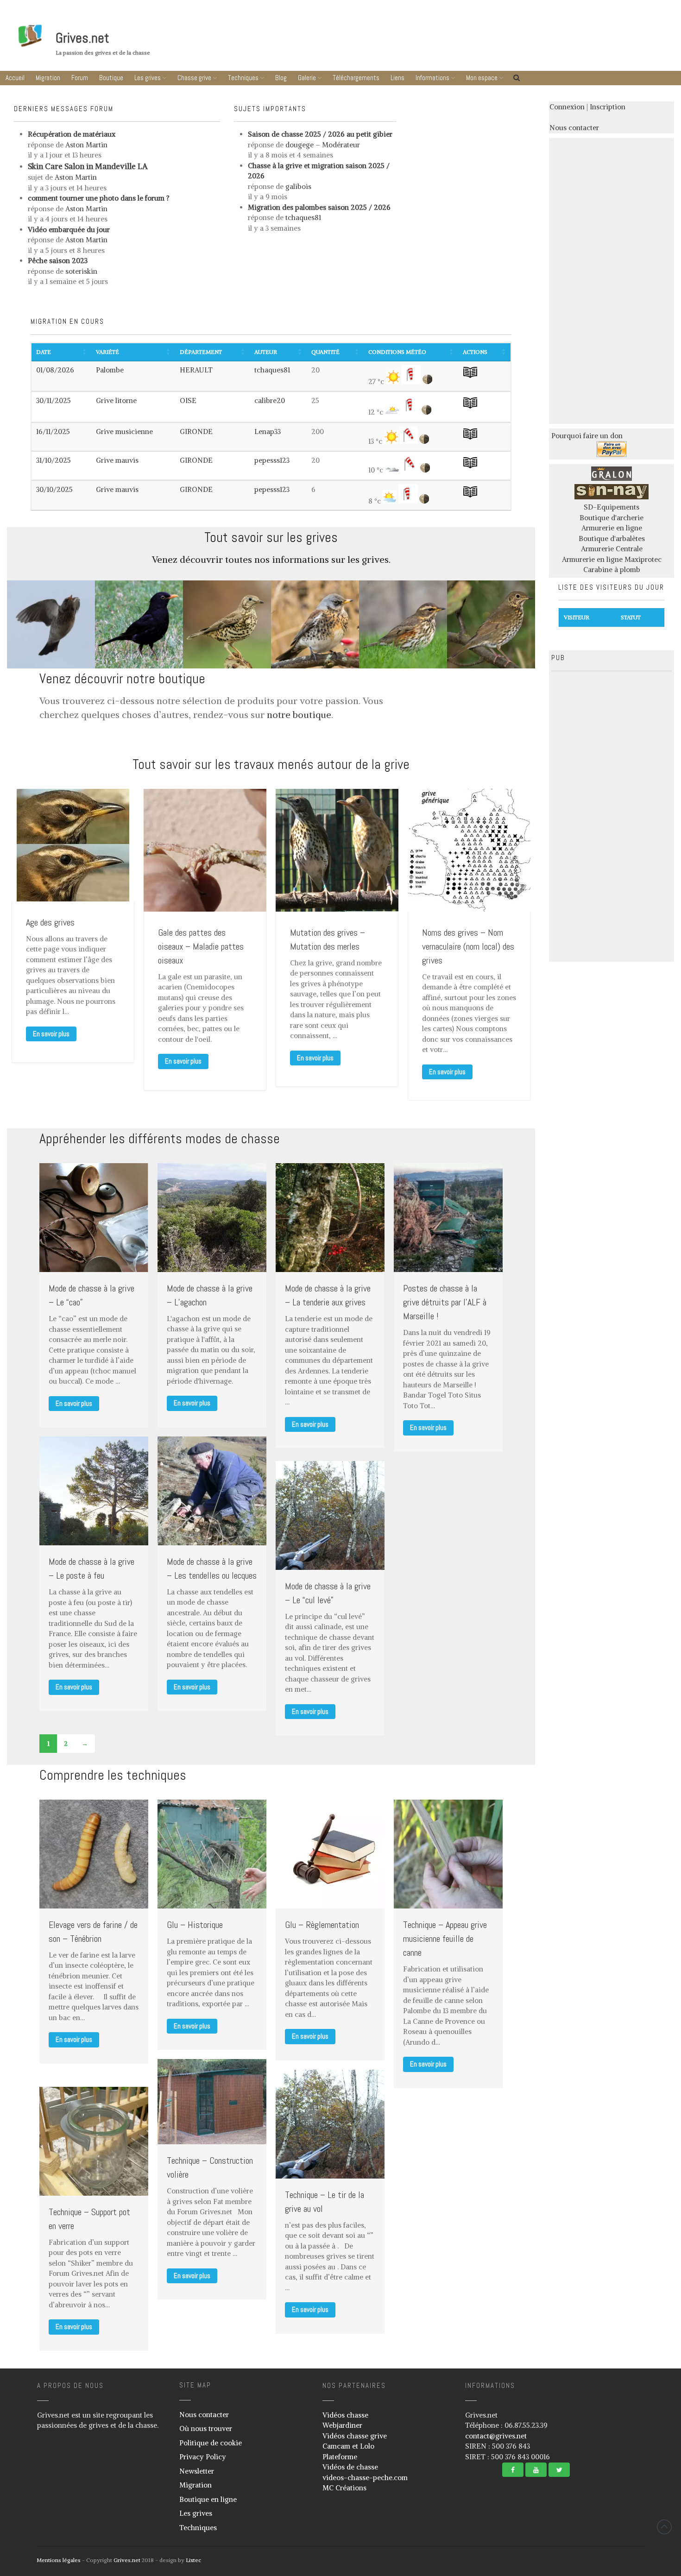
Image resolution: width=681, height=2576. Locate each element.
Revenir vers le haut (664, 2527)
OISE (188, 400)
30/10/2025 (54, 489)
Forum (80, 78)
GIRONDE (196, 431)
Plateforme (340, 2457)
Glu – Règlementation (322, 1925)
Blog (281, 78)
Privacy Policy (203, 2457)
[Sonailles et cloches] (612, 497)
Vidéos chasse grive (355, 2436)
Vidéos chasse (345, 2415)
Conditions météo (397, 352)
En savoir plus (51, 1034)
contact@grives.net (496, 2436)
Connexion (567, 107)
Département (201, 352)
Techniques (243, 78)
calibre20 (270, 400)
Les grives (148, 78)
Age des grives (50, 922)
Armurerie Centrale (612, 549)
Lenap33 (268, 431)
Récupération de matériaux (72, 134)
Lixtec (193, 2560)
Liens (397, 78)
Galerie (307, 78)
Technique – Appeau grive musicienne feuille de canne (445, 1939)
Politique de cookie (211, 2443)
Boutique (111, 78)
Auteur (266, 352)
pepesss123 (272, 460)
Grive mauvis (117, 460)
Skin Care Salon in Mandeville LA (88, 166)
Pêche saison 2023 (58, 261)
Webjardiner (342, 2425)
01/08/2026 (55, 370)
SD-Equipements (612, 507)
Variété (107, 352)
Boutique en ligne (208, 2499)
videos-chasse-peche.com (365, 2478)
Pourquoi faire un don (587, 436)
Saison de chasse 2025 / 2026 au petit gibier (320, 134)
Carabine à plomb (612, 570)
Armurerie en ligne (612, 528)
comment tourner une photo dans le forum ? (99, 198)
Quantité (325, 352)
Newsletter (197, 2471)
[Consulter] (470, 377)
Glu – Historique (195, 1925)
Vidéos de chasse (350, 2467)
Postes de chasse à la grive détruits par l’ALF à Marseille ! (445, 1302)
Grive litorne (116, 400)
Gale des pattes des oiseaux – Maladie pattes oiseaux (201, 946)
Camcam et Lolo (348, 2446)
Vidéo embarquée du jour (69, 230)
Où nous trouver (206, 2428)
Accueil (15, 78)
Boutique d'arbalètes (612, 539)
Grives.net (82, 38)
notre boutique (299, 715)
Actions (475, 352)
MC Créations (344, 2488)
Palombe (110, 370)
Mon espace (482, 78)
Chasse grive (194, 78)
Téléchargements (356, 78)
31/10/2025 (54, 460)
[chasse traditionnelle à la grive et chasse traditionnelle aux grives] (612, 478)
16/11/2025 (53, 431)
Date (44, 352)
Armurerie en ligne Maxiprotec (612, 559)
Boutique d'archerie (612, 518)
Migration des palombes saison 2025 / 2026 (319, 207)
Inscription (608, 107)
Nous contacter (574, 128)
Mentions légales (59, 2560)
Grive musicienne (124, 431)
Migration (48, 78)
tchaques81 (272, 370)
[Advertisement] (612, 279)
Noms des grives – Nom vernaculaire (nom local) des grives (468, 946)
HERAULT (196, 370)
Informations (432, 78)
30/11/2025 (54, 400)
